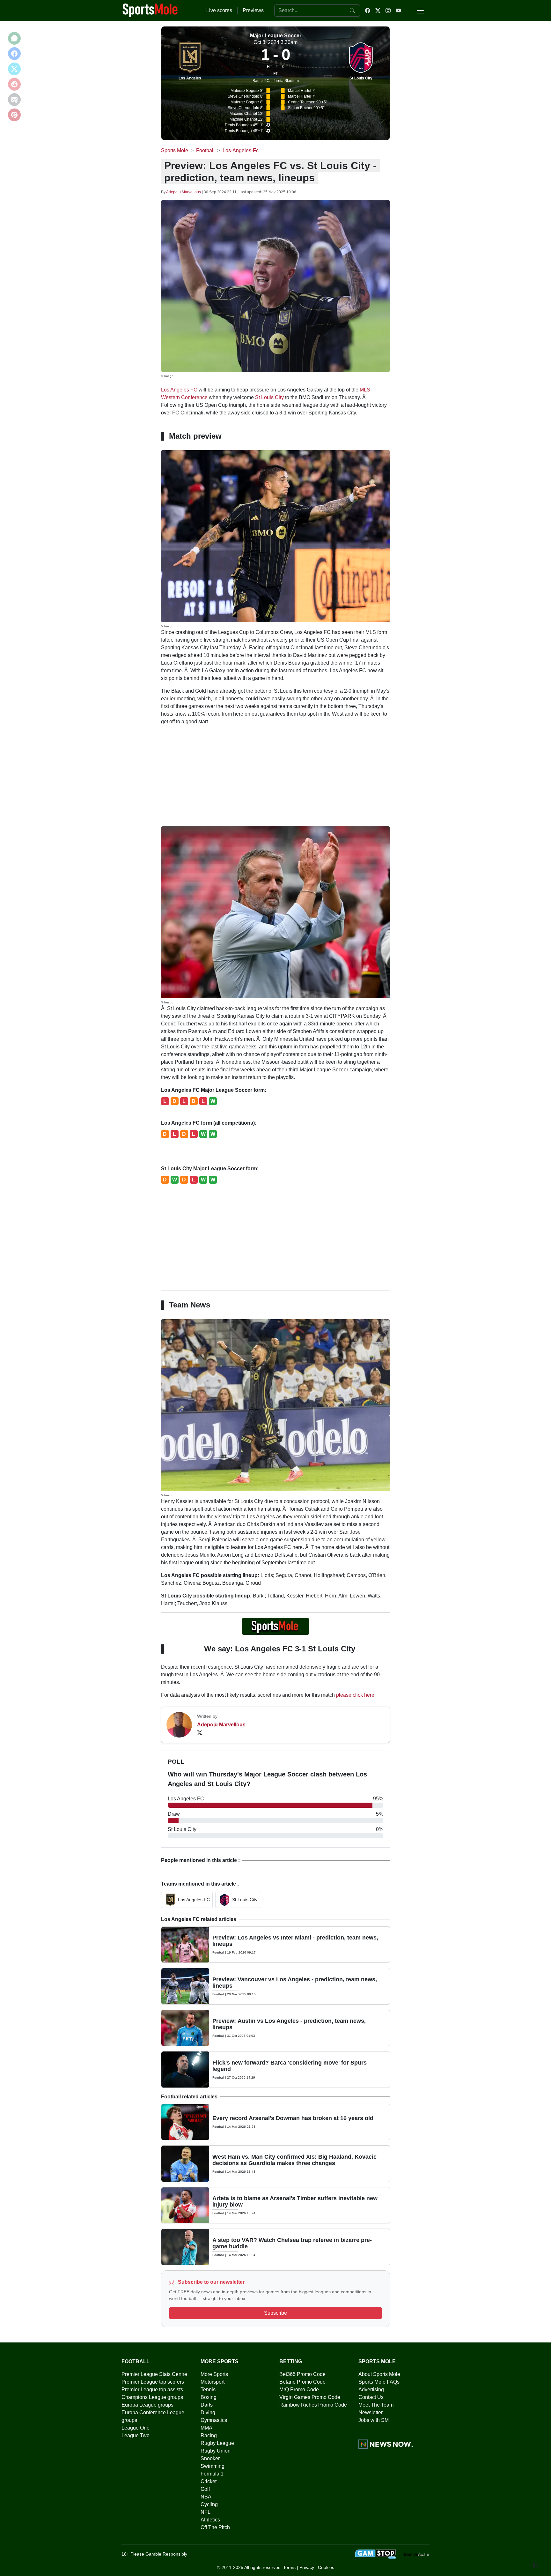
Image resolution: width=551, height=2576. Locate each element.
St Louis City (361, 78)
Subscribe (275, 2313)
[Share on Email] (14, 100)
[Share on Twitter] (14, 69)
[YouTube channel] (398, 11)
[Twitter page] (378, 11)
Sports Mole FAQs (379, 2382)
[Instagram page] (388, 11)
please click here (355, 1695)
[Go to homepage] (150, 10)
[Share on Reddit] (14, 84)
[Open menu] (420, 11)
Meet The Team (376, 2405)
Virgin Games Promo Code (310, 2397)
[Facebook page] (368, 11)
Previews (253, 10)
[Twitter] (200, 1732)
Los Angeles (190, 78)
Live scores (219, 10)
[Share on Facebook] (14, 54)
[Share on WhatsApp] (14, 38)
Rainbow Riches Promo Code (313, 2405)
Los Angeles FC (179, 390)
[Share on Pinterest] (14, 115)
